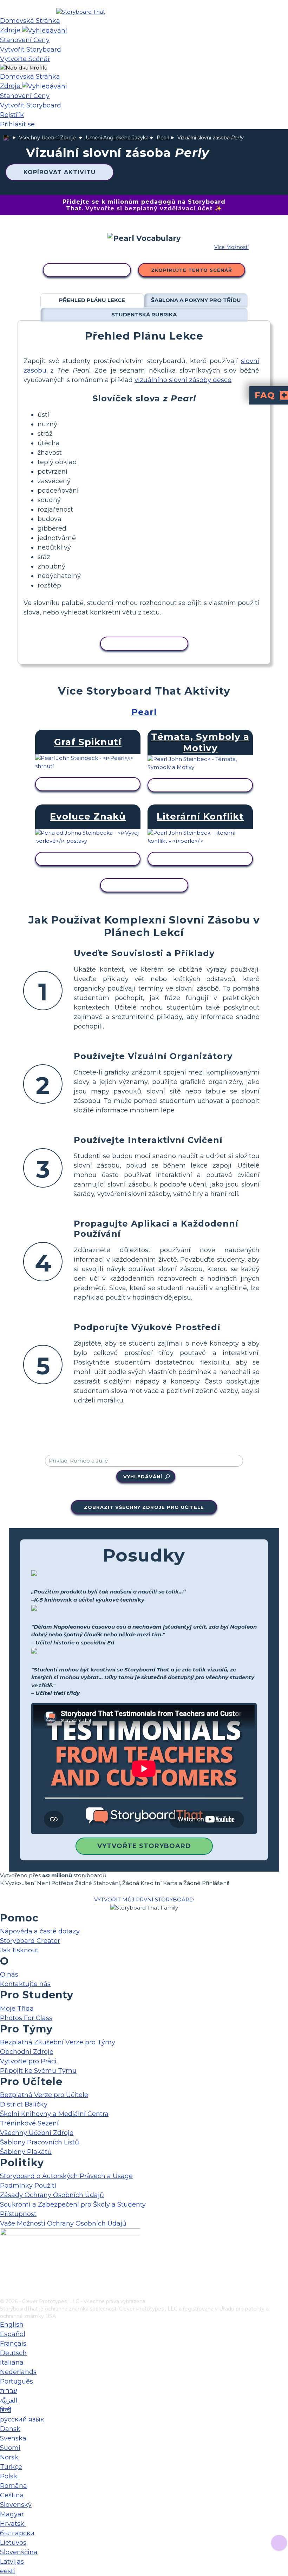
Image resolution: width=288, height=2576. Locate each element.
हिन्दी (6, 2410)
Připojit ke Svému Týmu (38, 2071)
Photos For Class (26, 2018)
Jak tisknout (19, 1950)
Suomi (10, 2448)
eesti (8, 2571)
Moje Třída (17, 2009)
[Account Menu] (24, 68)
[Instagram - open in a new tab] (4, 2270)
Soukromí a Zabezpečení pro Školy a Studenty (73, 2204)
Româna (14, 2486)
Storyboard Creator (30, 1941)
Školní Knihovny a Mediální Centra (54, 2114)
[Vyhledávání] (45, 30)
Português (17, 2381)
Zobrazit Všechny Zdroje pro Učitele (144, 1507)
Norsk (9, 2457)
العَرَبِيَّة (9, 2400)
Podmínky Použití (28, 2186)
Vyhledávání (143, 1477)
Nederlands (18, 2372)
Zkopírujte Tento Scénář (192, 270)
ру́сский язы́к (22, 2419)
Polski (9, 2476)
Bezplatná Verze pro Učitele (44, 2095)
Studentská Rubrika (144, 314)
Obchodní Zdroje (27, 2052)
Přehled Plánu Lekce (92, 300)
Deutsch (13, 2353)
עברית (8, 2391)
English (12, 2325)
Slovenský (16, 2505)
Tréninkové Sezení (29, 2123)
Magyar (12, 2514)
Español (13, 2334)
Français (13, 2344)
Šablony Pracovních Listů (40, 2142)
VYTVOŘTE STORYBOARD (144, 1846)
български (17, 2533)
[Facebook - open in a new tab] (4, 2258)
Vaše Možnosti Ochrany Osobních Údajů (63, 2223)
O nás (9, 1974)
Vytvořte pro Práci (28, 2061)
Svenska (13, 2438)
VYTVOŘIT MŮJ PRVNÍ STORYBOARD (144, 1900)
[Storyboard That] (81, 12)
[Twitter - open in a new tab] (4, 2281)
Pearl (163, 138)
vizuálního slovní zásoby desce (183, 380)
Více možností (231, 247)
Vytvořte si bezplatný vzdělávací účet (149, 208)
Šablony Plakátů (26, 2152)
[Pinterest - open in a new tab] (4, 2293)
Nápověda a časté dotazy (40, 1931)
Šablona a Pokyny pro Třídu (196, 300)
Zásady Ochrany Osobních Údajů (52, 2195)
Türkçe (11, 2467)
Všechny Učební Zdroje (47, 138)
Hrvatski (13, 2524)
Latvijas (12, 2562)
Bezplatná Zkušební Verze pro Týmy (58, 2042)
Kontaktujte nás (25, 1984)
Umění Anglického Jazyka (117, 138)
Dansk (10, 2429)
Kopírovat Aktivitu (60, 172)
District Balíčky (24, 2104)
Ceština (12, 2495)
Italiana (12, 2363)
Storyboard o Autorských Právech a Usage (66, 2176)
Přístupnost (18, 2214)
